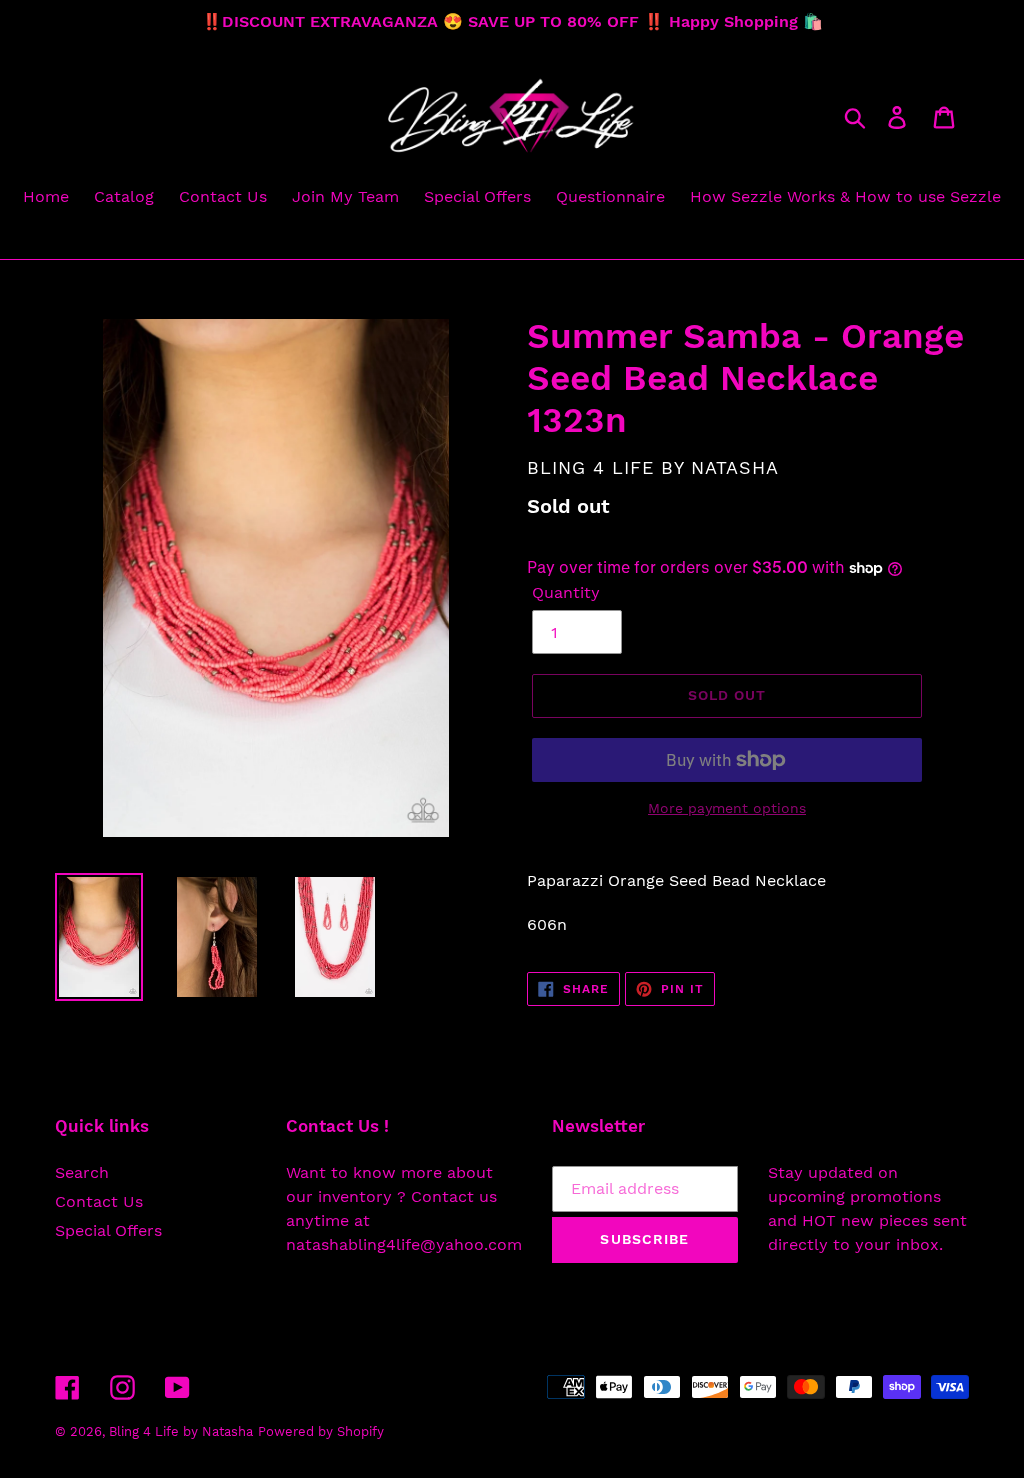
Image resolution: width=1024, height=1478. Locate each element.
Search (82, 1172)
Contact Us (99, 1201)
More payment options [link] (727, 808)
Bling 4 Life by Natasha (181, 1431)
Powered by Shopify (321, 1431)
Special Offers (108, 1230)
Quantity (566, 592)
